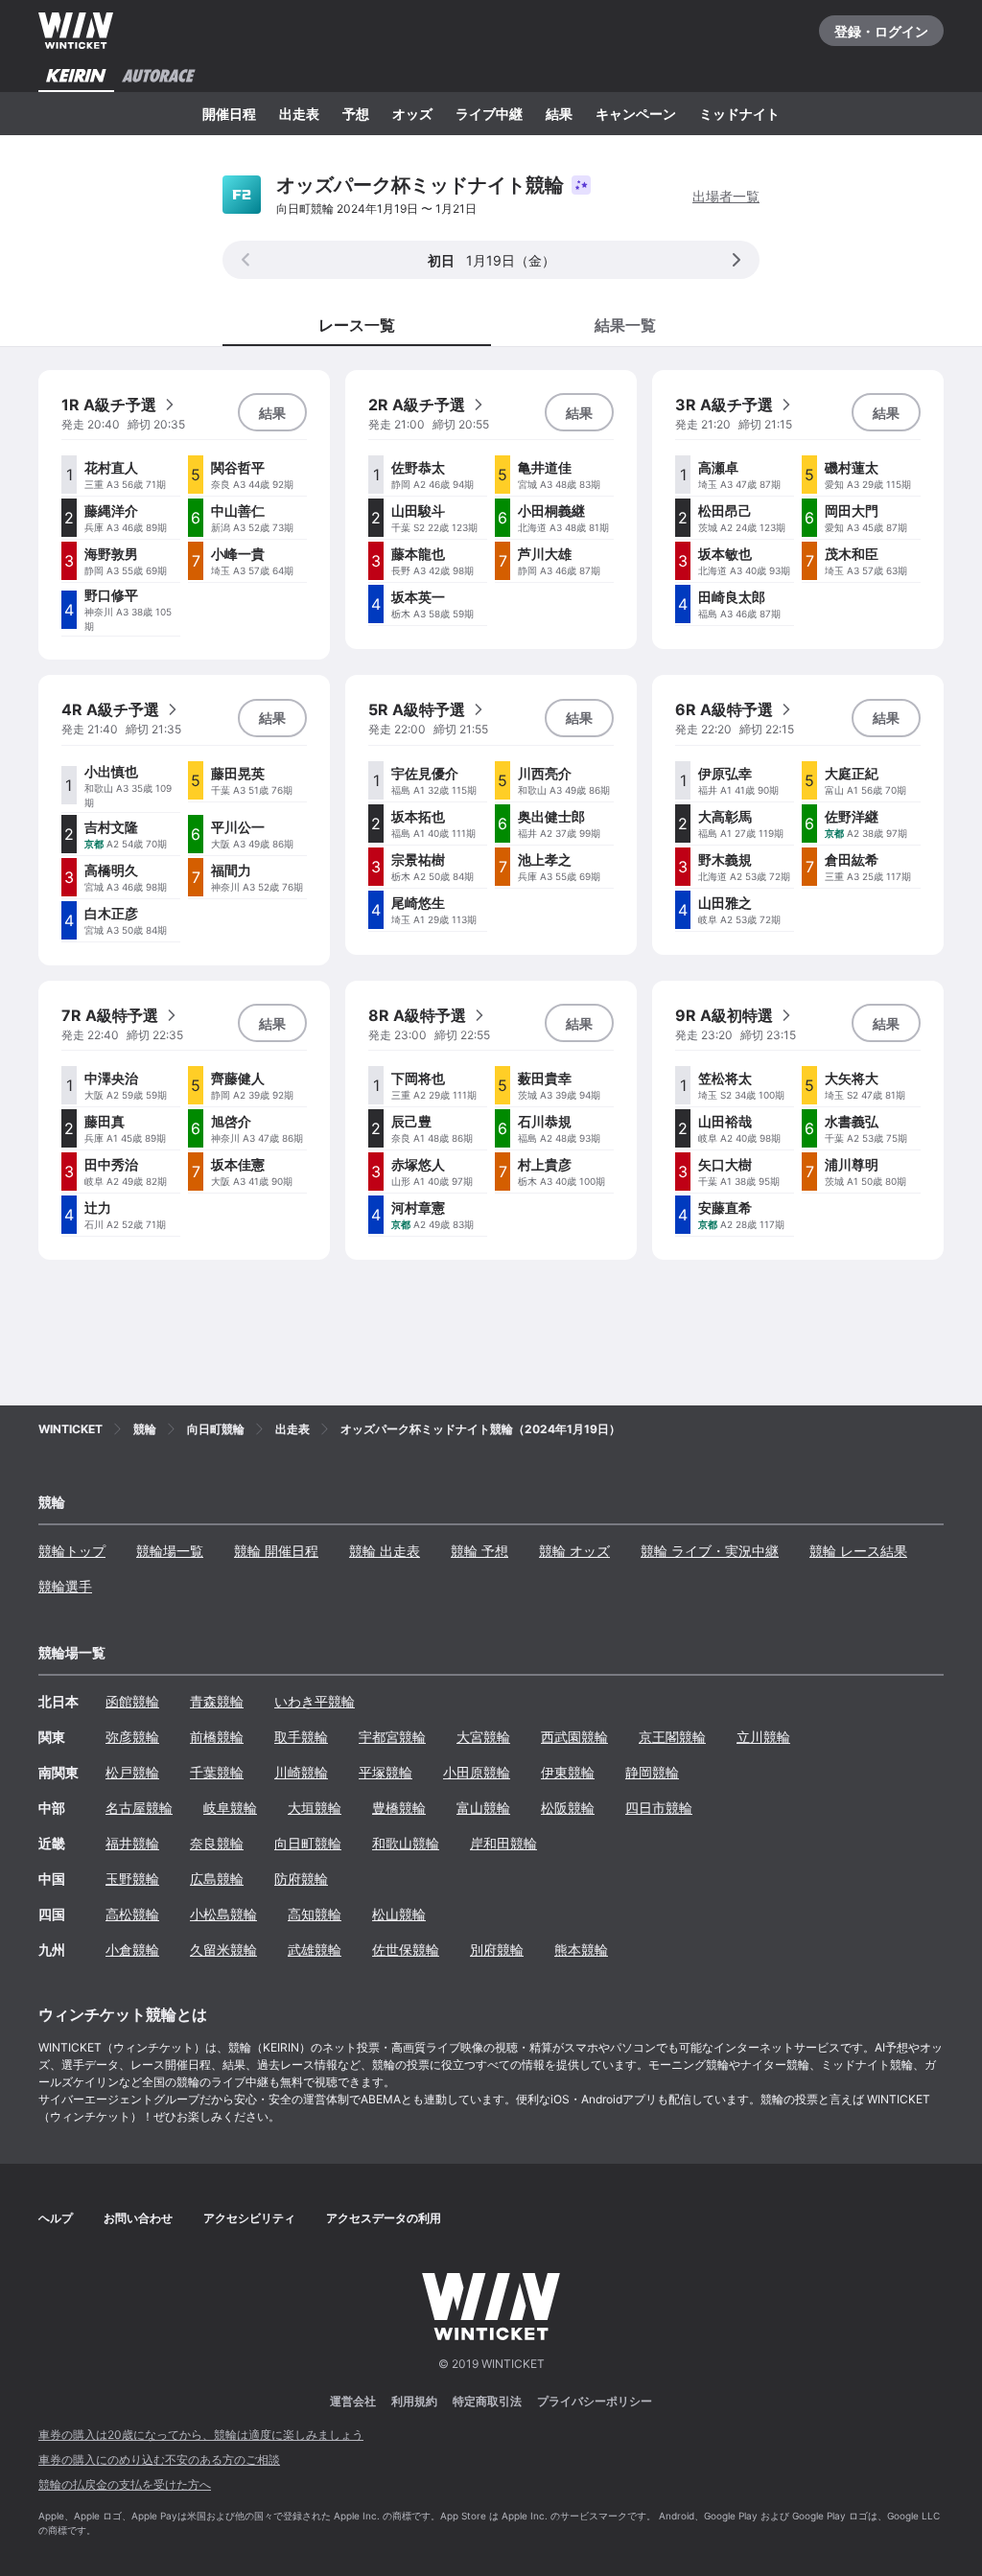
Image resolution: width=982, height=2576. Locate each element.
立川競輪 (763, 1737)
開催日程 (229, 114)
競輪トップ (72, 1551)
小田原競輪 (477, 1772)
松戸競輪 (132, 1772)
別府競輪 (497, 1949)
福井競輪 (132, 1843)
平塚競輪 (386, 1772)
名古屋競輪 (139, 1808)
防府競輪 (301, 1879)
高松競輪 (132, 1914)
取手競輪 (301, 1737)
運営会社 (353, 2401)
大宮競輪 (483, 1737)
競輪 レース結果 (858, 1551)
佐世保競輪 (406, 1949)
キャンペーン (636, 114)
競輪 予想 (479, 1551)
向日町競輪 (308, 1843)
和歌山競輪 (406, 1843)
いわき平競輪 (315, 1701)
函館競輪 (132, 1701)
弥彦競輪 (132, 1737)
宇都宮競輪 (392, 1737)
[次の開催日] (736, 260)
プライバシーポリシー (595, 2401)
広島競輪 (217, 1879)
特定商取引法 (487, 2401)
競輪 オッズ (574, 1551)
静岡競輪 (652, 1772)
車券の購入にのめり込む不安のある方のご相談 (159, 2460)
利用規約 (414, 2401)
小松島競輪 (223, 1914)
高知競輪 (315, 1914)
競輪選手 (65, 1586)
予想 (356, 114)
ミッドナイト (739, 114)
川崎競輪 (301, 1772)
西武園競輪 (574, 1737)
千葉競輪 (217, 1772)
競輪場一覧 (170, 1551)
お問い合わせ (138, 2218)
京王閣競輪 (672, 1737)
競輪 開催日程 (276, 1551)
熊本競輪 (581, 1949)
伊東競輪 (568, 1772)
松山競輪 (399, 1914)
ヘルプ (56, 2218)
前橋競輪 (217, 1737)
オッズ (412, 114)
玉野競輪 (132, 1879)
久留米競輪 (223, 1949)
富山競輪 (483, 1808)
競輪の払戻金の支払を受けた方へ (125, 2484)
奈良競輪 (217, 1843)
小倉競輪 (132, 1949)
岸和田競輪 (503, 1843)
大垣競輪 (315, 1808)
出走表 (299, 114)
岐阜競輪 (230, 1808)
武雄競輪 (315, 1949)
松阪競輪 (568, 1808)
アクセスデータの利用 (384, 2218)
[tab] (625, 324)
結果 (559, 114)
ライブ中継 (489, 114)
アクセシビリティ (249, 2218)
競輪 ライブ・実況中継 (710, 1551)
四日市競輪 (659, 1808)
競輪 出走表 (385, 1551)
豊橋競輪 (399, 1808)
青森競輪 (217, 1701)
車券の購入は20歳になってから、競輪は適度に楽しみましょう (201, 2435)
